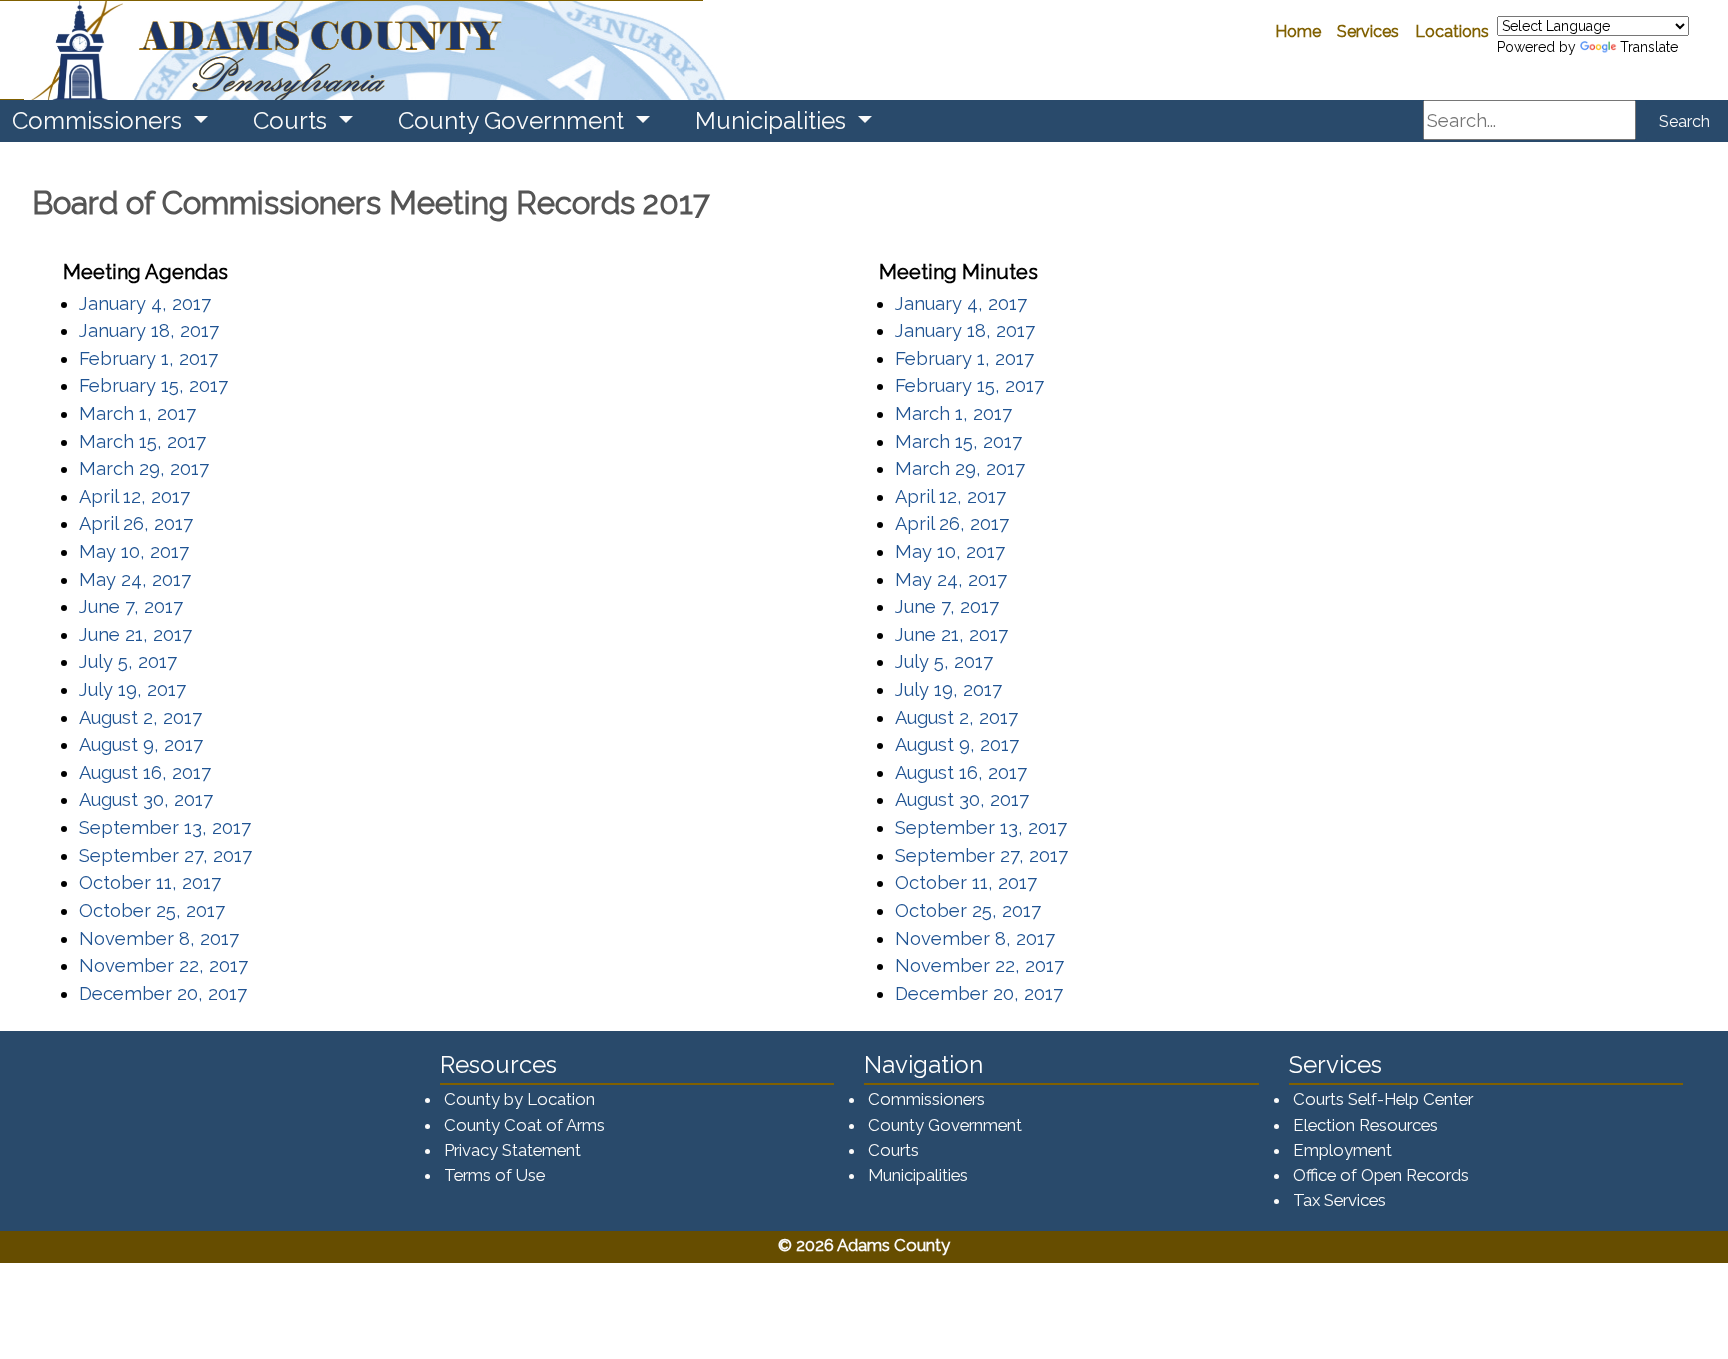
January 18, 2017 (149, 330)
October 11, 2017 (150, 882)
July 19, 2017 (132, 689)
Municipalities (918, 1175)
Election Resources (1365, 1125)
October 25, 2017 (152, 910)
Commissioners (926, 1099)
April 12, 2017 (134, 496)
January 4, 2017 (145, 303)
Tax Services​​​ (1339, 1200)
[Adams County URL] (351, 50)
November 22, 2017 (163, 965)
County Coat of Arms (524, 1125)
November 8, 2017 (159, 938)
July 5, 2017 (128, 661)
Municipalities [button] (773, 120)
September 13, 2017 (165, 827)
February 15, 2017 (153, 385)
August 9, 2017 (141, 744)
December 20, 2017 (163, 993)
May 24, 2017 (135, 579)
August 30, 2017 (146, 799)
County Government (945, 1125)
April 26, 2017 (136, 523)
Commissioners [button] (100, 120)
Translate (1649, 47)
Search (1684, 121)
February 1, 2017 (148, 358)
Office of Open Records (1381, 1175)
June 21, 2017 (135, 634)
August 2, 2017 (140, 717)
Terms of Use (494, 1175)
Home (1298, 31)
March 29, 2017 (144, 468)
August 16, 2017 (145, 772)
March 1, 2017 (137, 413)
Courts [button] (293, 120)
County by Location (519, 1099)
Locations (1452, 31)
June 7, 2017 (131, 606)
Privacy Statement (512, 1150)
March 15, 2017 (142, 441)
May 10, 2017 (134, 551)
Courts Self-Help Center (1383, 1099)
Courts (893, 1150)
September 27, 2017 (165, 855)
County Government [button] (514, 120)
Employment (1342, 1150)
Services (1368, 31)
